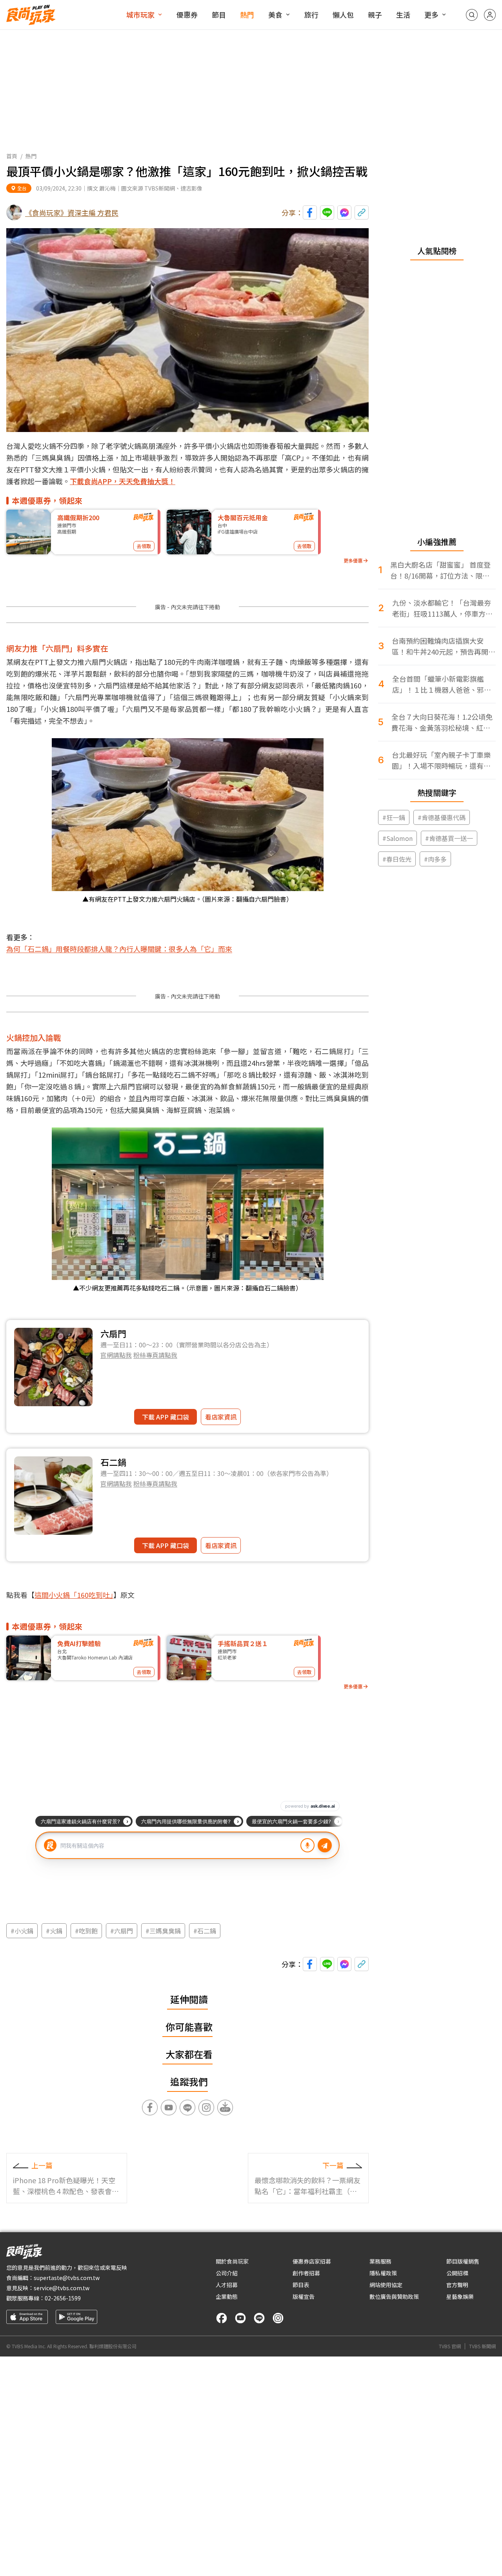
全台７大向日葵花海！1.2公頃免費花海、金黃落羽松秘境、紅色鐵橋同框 (442, 722)
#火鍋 (54, 1931)
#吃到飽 (86, 1931)
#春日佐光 (397, 859)
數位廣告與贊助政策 (394, 2296)
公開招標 (457, 2273)
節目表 (301, 2285)
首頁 (12, 156)
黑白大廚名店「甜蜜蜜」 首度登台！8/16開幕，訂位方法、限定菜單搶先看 (440, 570)
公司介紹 (227, 2273)
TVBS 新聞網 (482, 2346)
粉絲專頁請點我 (155, 1355)
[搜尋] (472, 15)
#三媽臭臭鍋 (163, 1931)
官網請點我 (116, 1355)
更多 (431, 15)
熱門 (247, 15)
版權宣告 (304, 2296)
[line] (259, 2318)
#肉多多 (435, 859)
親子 (375, 15)
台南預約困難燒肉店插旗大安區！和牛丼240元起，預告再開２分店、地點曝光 (444, 646)
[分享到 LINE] (327, 212)
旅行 (311, 15)
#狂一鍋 (394, 817)
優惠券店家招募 (312, 2261)
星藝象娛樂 (460, 2296)
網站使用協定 (386, 2285)
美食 (275, 15)
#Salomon (397, 838)
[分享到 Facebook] (310, 212)
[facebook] (222, 2318)
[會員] (490, 15)
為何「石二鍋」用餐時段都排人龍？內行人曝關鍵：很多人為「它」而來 (119, 949)
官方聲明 (457, 2285)
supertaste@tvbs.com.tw (67, 2278)
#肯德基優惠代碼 (442, 817)
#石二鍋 (205, 1931)
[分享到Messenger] (344, 212)
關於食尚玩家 (232, 2261)
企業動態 (227, 2296)
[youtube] (240, 2318)
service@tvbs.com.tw (62, 2288)
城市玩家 (140, 15)
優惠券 (187, 15)
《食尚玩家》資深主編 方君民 (72, 212)
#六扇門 (122, 1931)
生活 (403, 15)
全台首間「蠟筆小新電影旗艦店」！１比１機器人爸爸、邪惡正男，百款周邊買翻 (442, 684)
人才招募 (227, 2285)
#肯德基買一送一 (449, 838)
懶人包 (343, 15)
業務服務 (380, 2261)
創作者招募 (306, 2273)
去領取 (144, 546)
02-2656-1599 (63, 2298)
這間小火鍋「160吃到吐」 (74, 1595)
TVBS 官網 (450, 2346)
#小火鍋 (22, 1931)
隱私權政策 (383, 2273)
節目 (219, 15)
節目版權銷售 (463, 2261)
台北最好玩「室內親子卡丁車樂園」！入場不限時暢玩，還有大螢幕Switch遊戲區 (441, 760)
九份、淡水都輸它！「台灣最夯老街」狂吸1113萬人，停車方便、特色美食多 (442, 608)
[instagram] (278, 2318)
